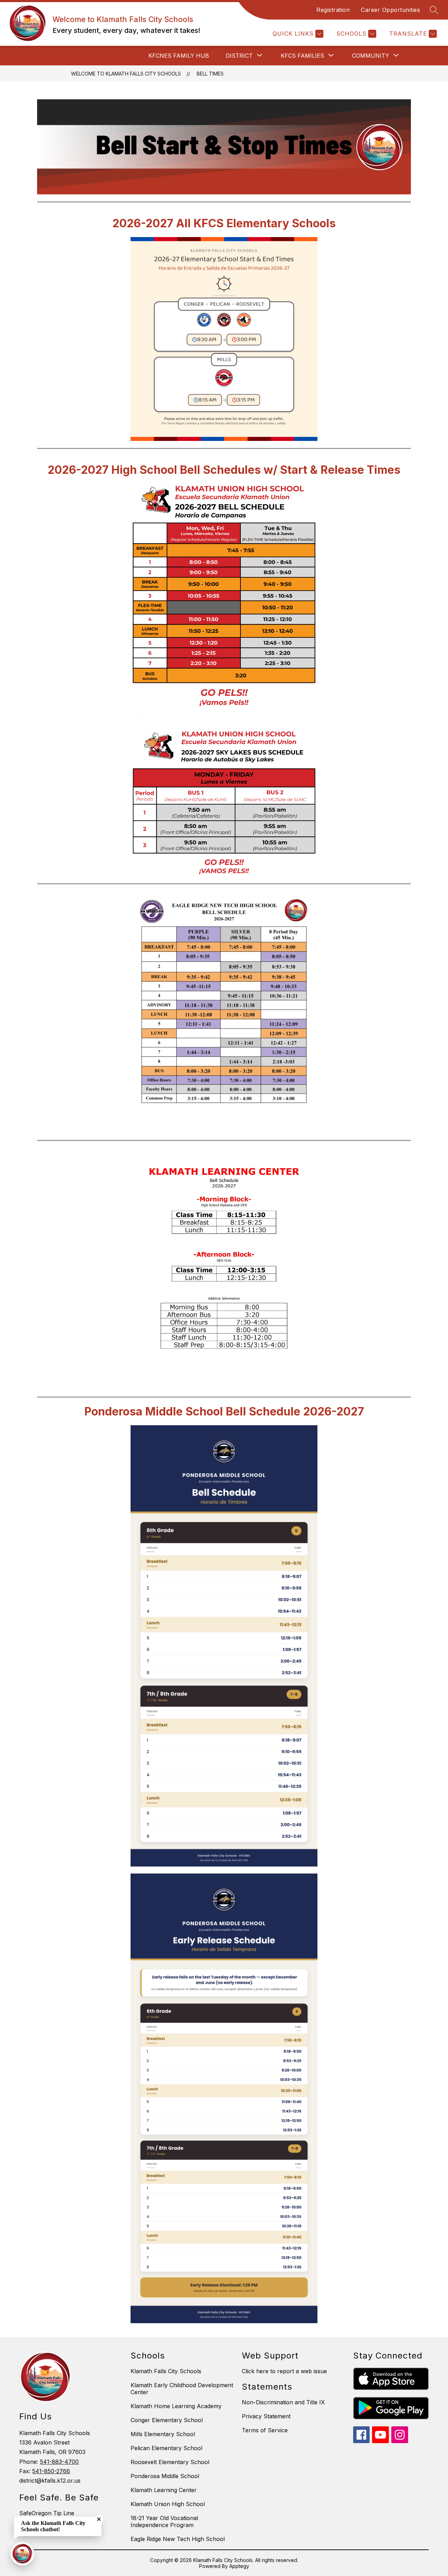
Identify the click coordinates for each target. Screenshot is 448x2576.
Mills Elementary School (163, 2434)
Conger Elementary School (167, 2420)
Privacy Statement (266, 2416)
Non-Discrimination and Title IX (283, 2402)
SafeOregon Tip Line (47, 2513)
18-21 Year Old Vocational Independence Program (164, 2521)
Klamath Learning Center (164, 2490)
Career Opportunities (390, 10)
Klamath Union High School (168, 2504)
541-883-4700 (59, 2462)
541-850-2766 (51, 2471)
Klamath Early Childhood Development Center (182, 2389)
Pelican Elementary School (166, 2448)
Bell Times (210, 74)
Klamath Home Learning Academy (176, 2406)
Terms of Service (265, 2430)
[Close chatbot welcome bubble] (99, 2519)
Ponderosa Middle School (165, 2476)
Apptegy (239, 2566)
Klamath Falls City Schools (166, 2371)
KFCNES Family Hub (179, 56)
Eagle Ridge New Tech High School (178, 2539)
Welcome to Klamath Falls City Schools (126, 74)
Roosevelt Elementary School (170, 2462)
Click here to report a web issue (284, 2371)
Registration (333, 10)
